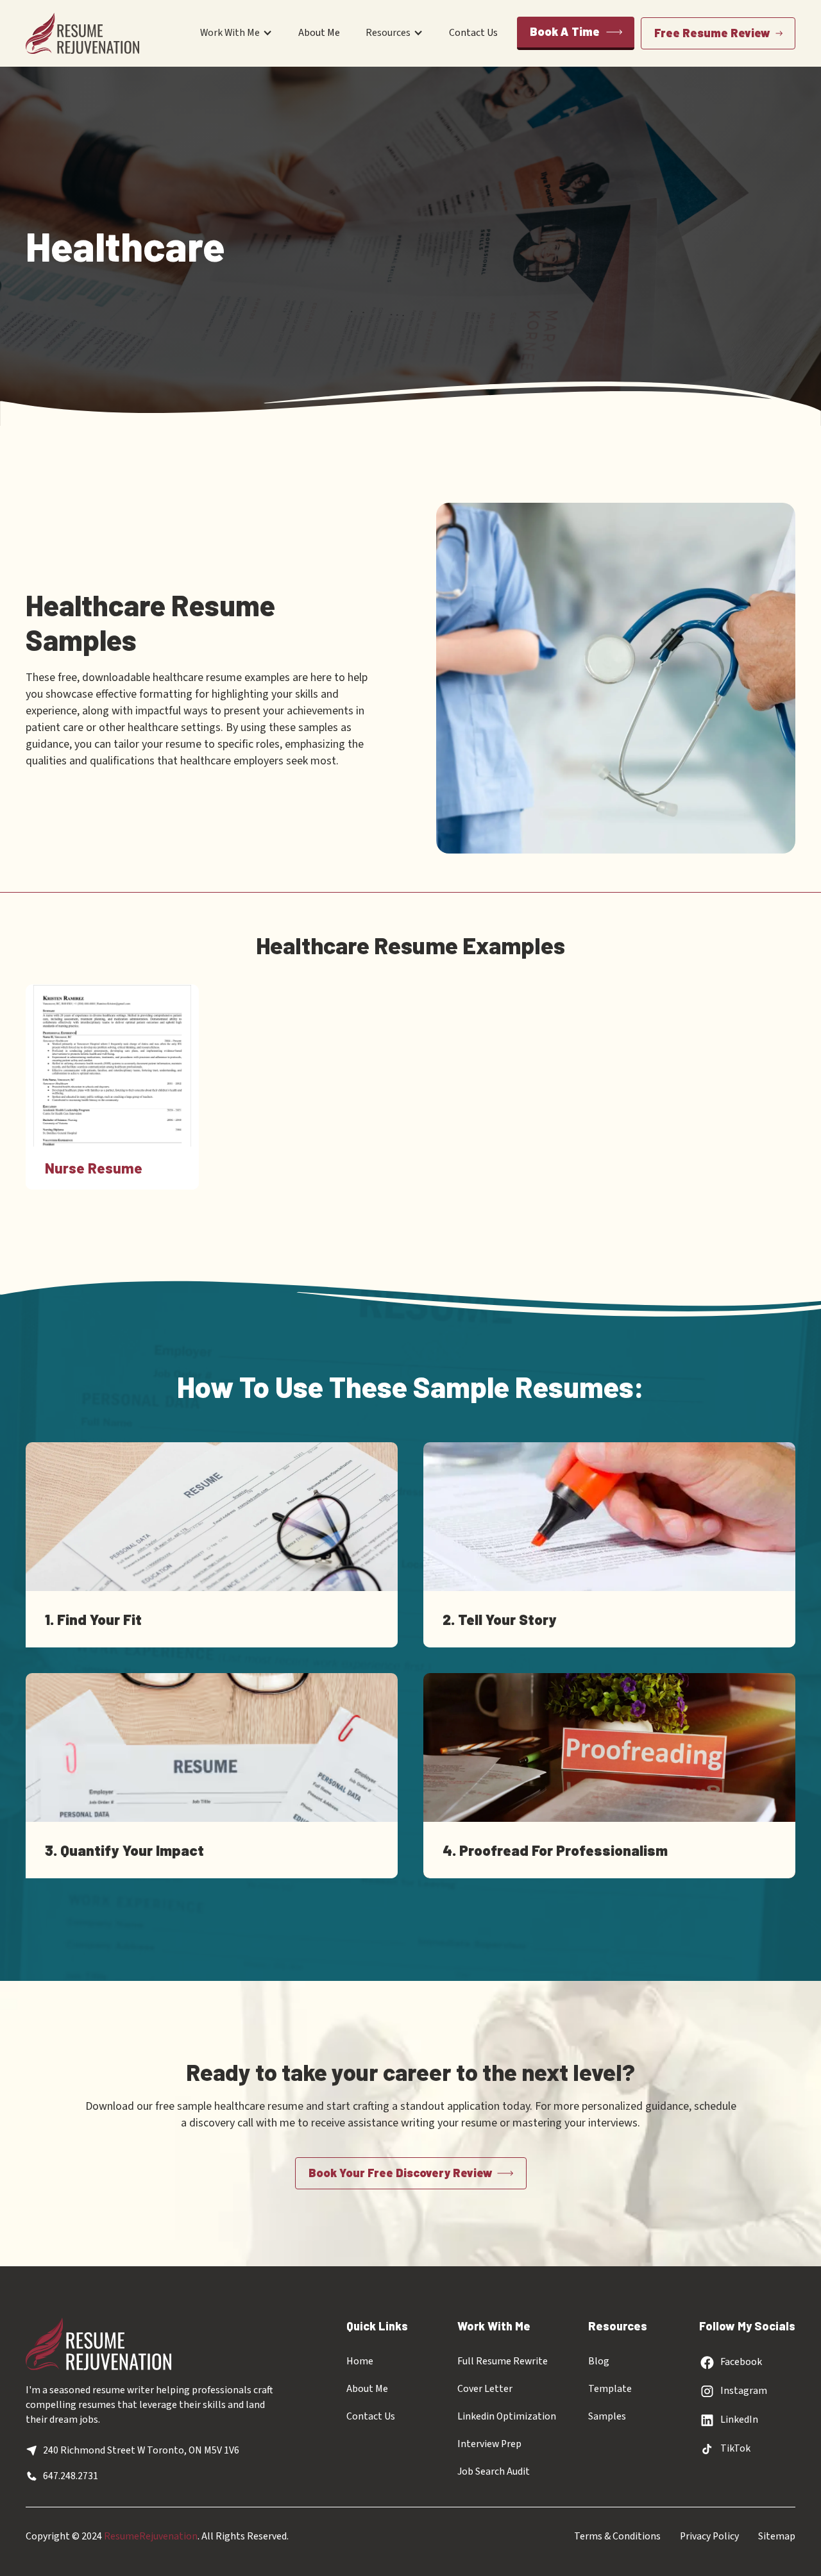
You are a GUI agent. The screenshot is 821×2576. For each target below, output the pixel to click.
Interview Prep (489, 2444)
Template (610, 2389)
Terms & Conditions (617, 2536)
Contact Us (473, 33)
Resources (388, 33)
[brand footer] (98, 2344)
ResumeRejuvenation (151, 2536)
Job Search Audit (494, 2471)
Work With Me (230, 33)
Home (360, 2361)
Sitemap (777, 2536)
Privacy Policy (709, 2536)
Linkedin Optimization (507, 2416)
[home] (82, 33)
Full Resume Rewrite (503, 2361)
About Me (319, 33)
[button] (236, 33)
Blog (599, 2361)
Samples (607, 2416)
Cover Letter (485, 2389)
